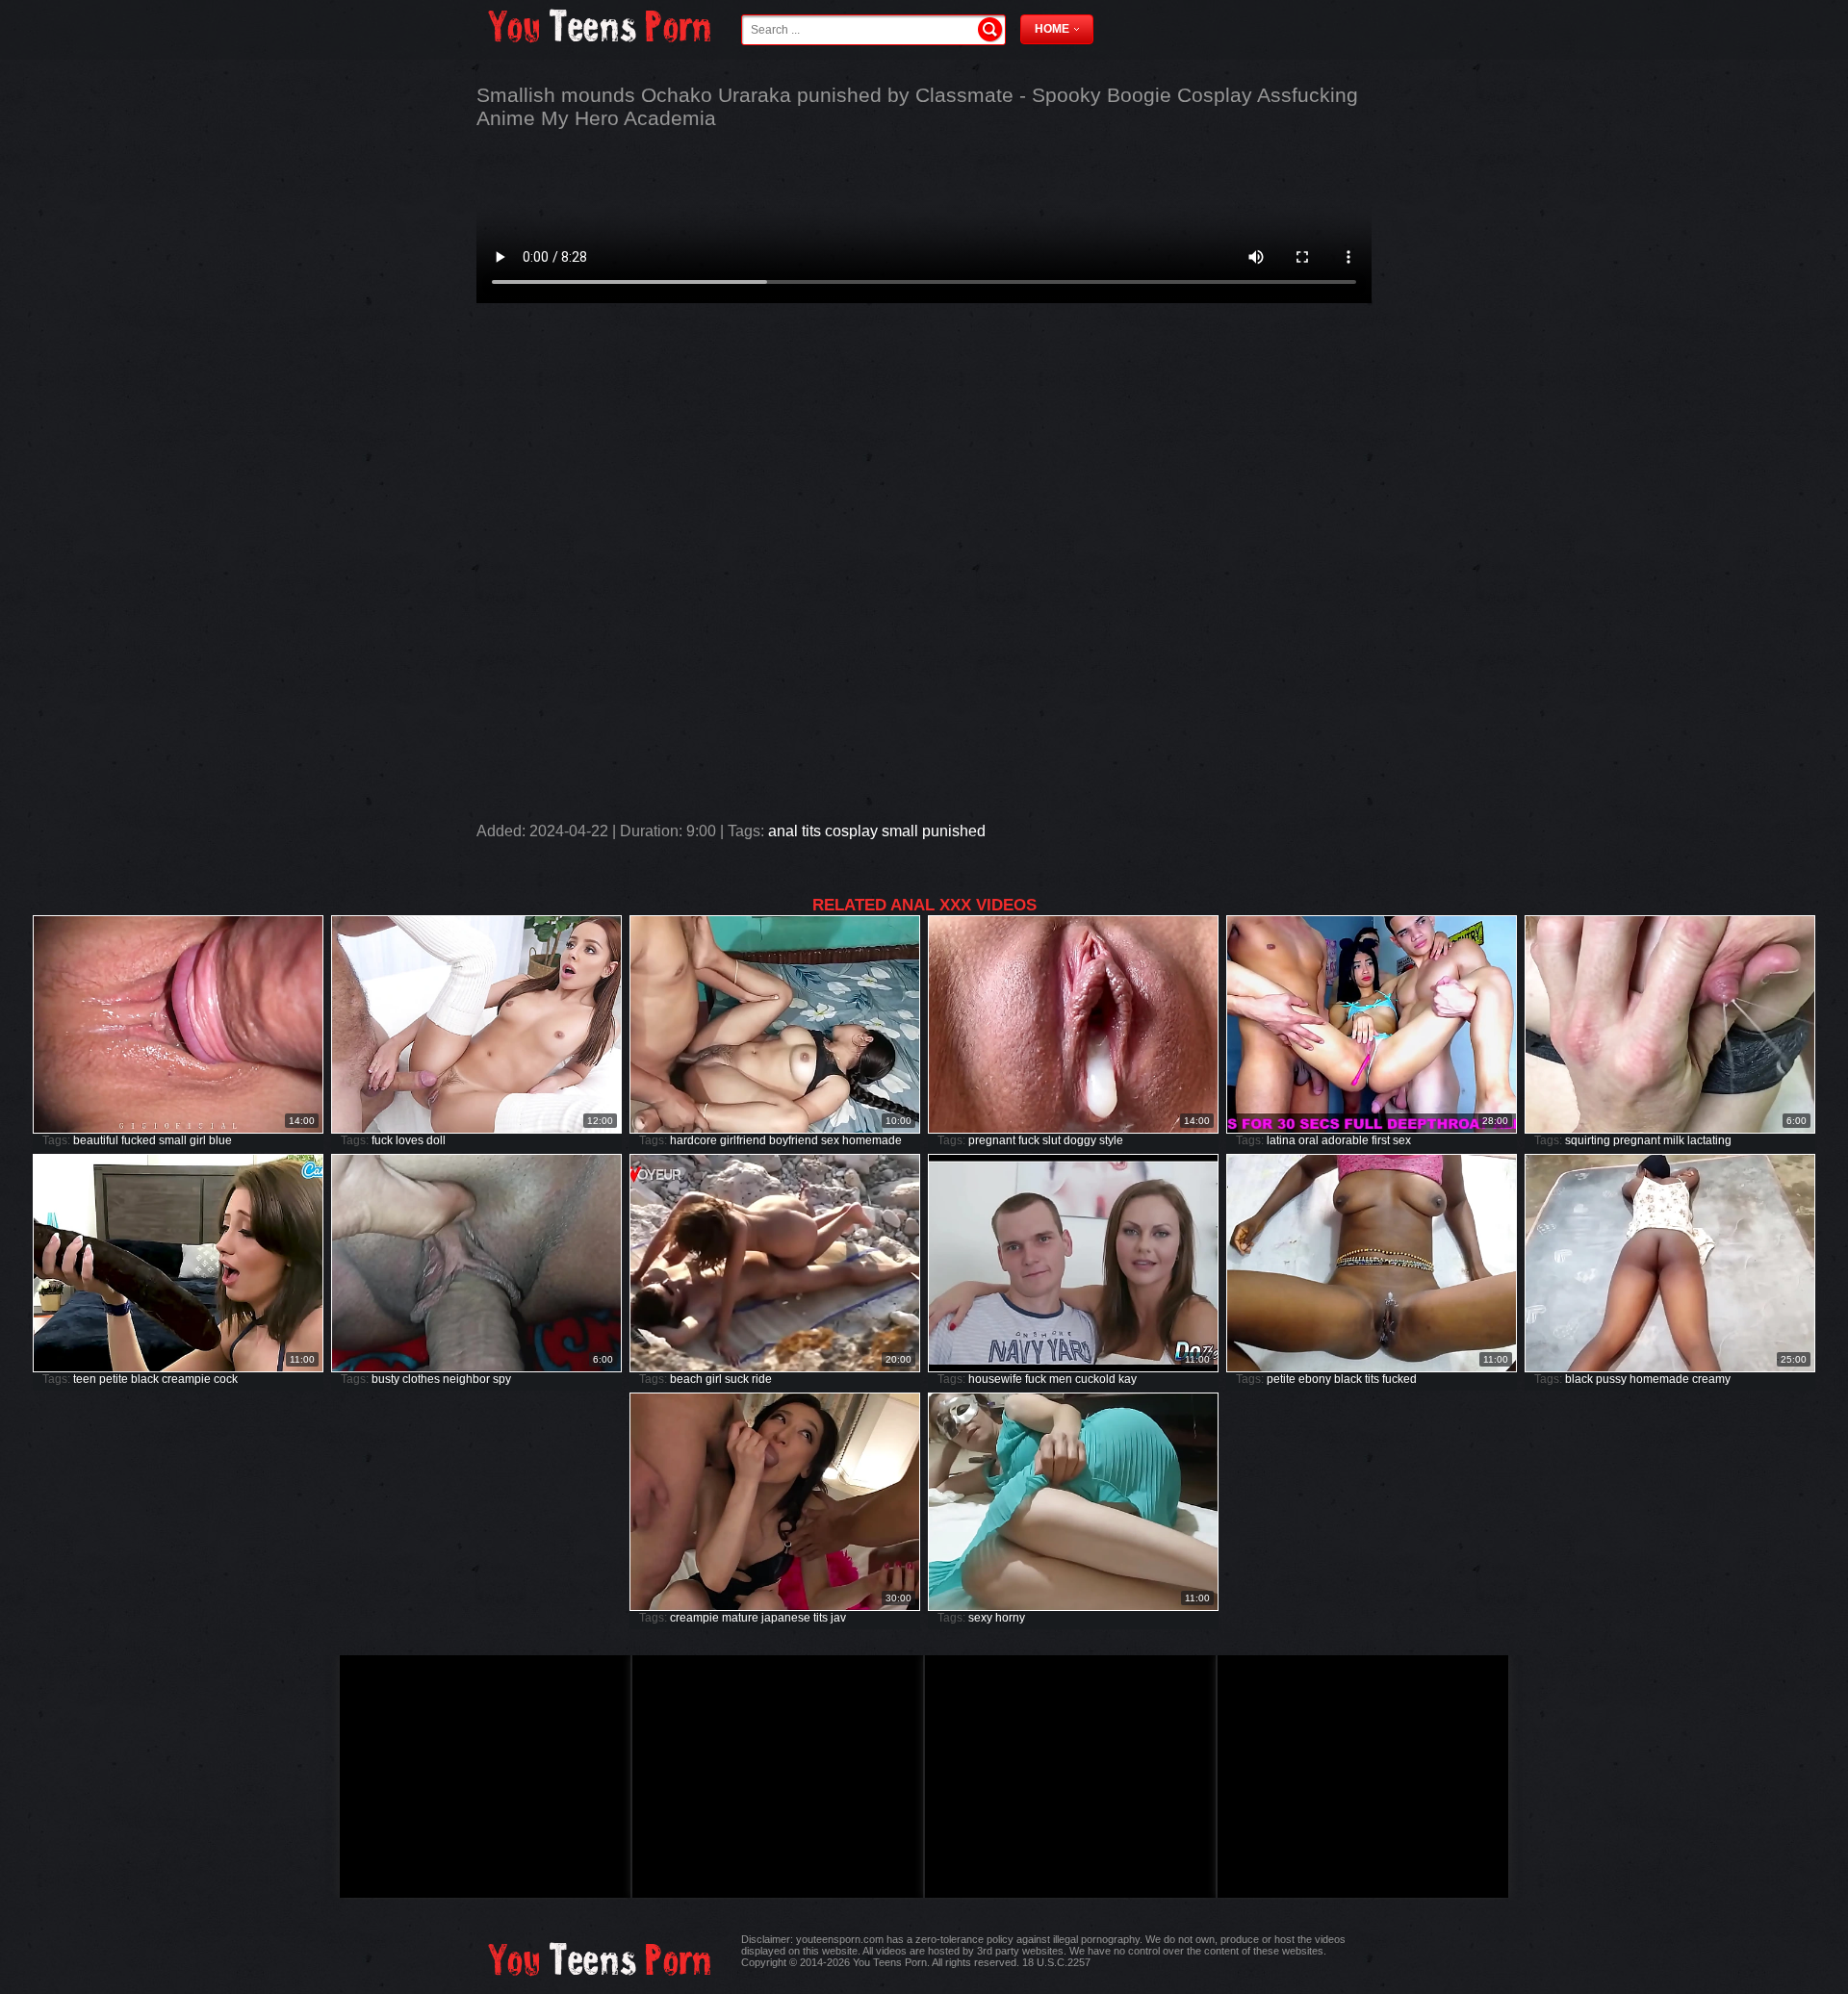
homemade (872, 1140)
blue (220, 1140)
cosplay (851, 831)
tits (811, 831)
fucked (139, 1140)
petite (114, 1379)
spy (502, 1379)
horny (1010, 1618)
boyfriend (794, 1140)
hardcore (693, 1140)
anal (783, 831)
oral (1309, 1140)
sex (830, 1140)
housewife (995, 1379)
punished (954, 831)
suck (737, 1379)
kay (1128, 1379)
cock (226, 1379)
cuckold (1095, 1379)
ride (762, 1379)
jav (838, 1618)
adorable (1345, 1140)
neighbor (466, 1379)
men (1061, 1379)
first (1381, 1140)
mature (740, 1618)
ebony (1315, 1379)
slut (1052, 1140)
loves (410, 1140)
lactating (1709, 1140)
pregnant (992, 1140)
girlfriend (743, 1140)
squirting (1588, 1140)
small (900, 831)
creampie (186, 1379)
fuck (382, 1140)
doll (436, 1140)
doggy (1080, 1140)
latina (1281, 1140)
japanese (786, 1618)
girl (198, 1140)
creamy (1711, 1379)
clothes (421, 1379)
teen (85, 1379)
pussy (1611, 1379)
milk (1674, 1140)
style (1111, 1140)
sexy (980, 1618)
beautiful (96, 1140)
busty (385, 1379)
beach (686, 1379)
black (145, 1379)
